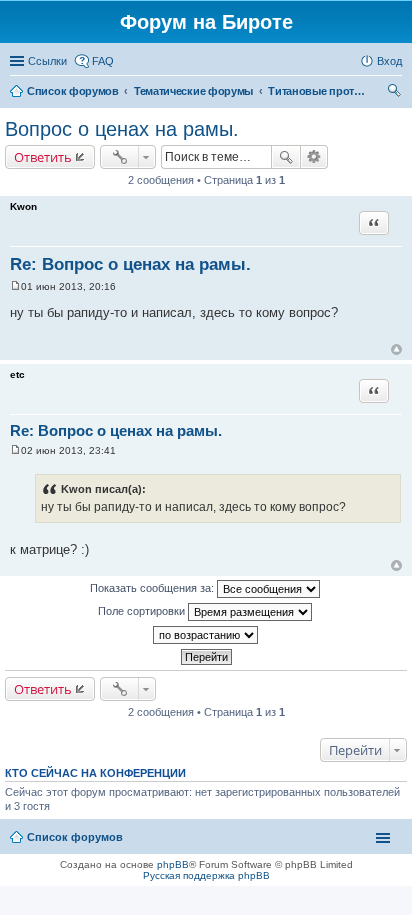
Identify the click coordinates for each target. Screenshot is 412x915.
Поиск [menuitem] (396, 93)
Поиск (286, 157)
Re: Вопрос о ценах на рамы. (130, 264)
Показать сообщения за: (153, 588)
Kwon (23, 206)
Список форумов (73, 91)
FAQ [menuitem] (103, 61)
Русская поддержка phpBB (206, 875)
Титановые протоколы (318, 91)
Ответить (43, 157)
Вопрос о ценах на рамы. (122, 129)
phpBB (173, 864)
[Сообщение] (15, 286)
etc (17, 374)
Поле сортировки (143, 611)
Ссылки (47, 61)
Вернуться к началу (396, 349)
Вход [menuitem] (389, 61)
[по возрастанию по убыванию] (206, 635)
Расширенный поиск (314, 157)
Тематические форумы (193, 91)
